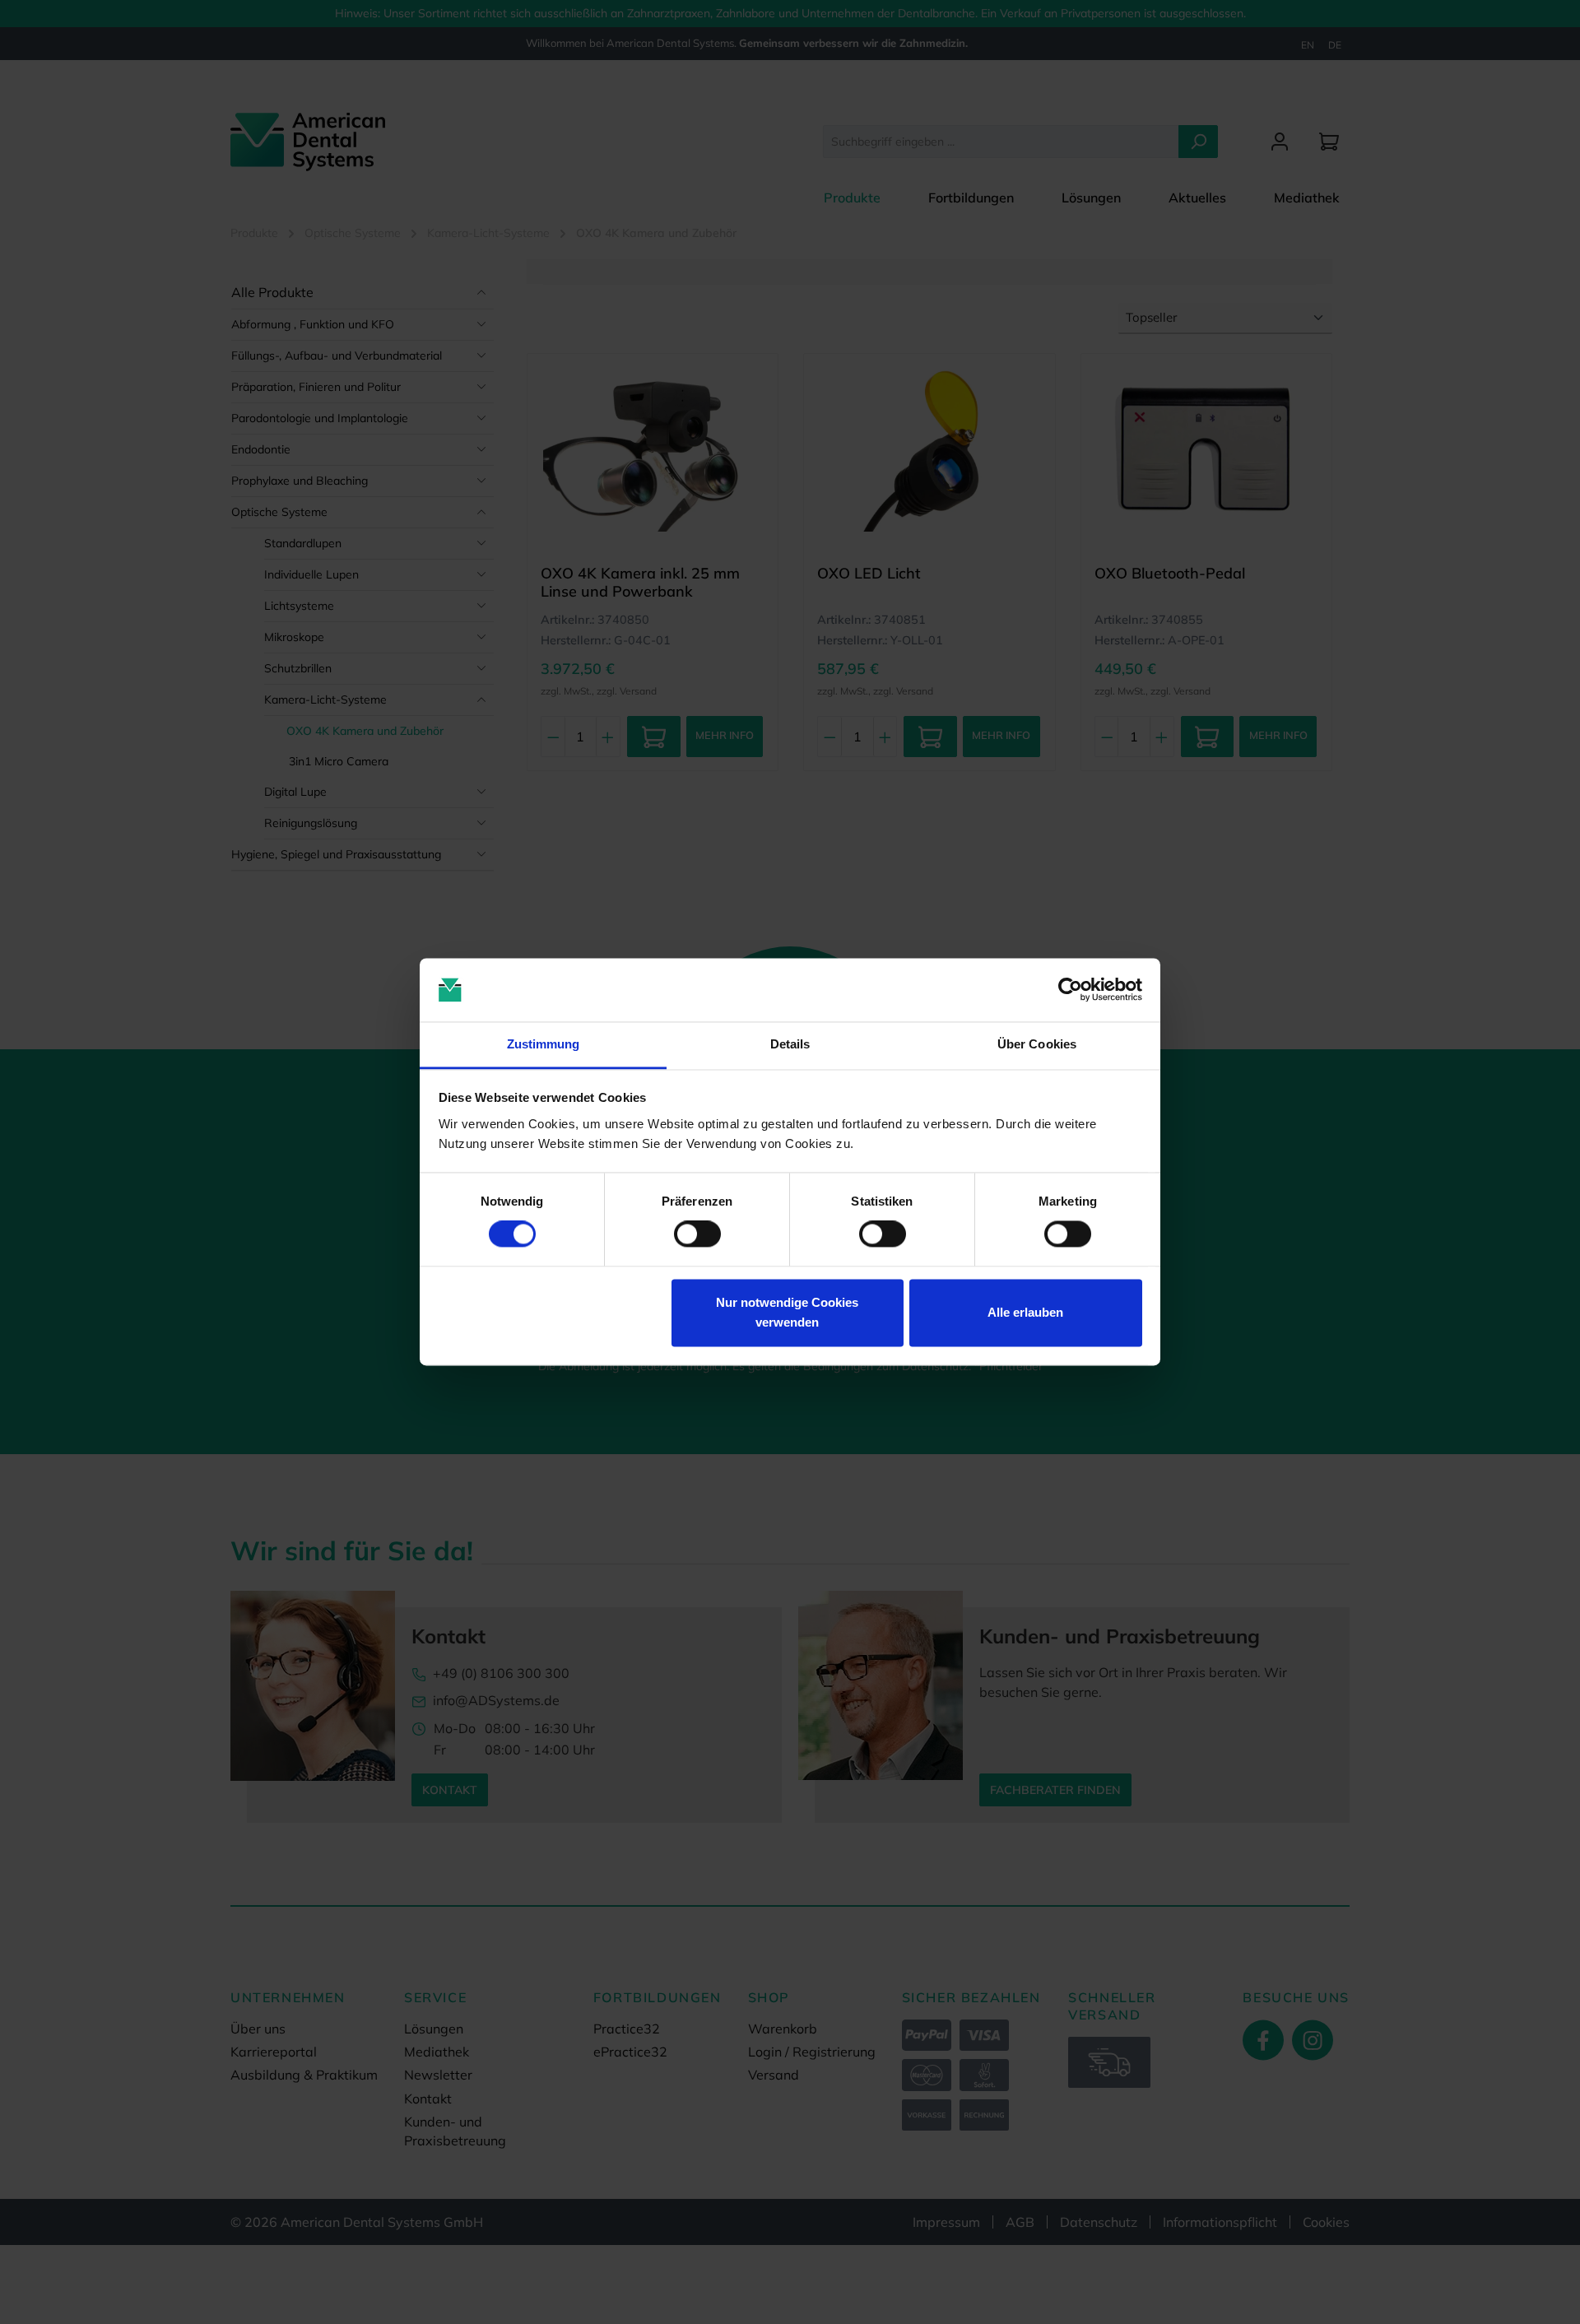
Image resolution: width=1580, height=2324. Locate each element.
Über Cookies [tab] (1037, 1044)
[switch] (697, 1234)
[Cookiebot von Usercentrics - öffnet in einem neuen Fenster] (1070, 990)
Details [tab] (790, 1044)
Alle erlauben (1025, 1312)
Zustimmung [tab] (544, 1044)
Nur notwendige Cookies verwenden (787, 1312)
